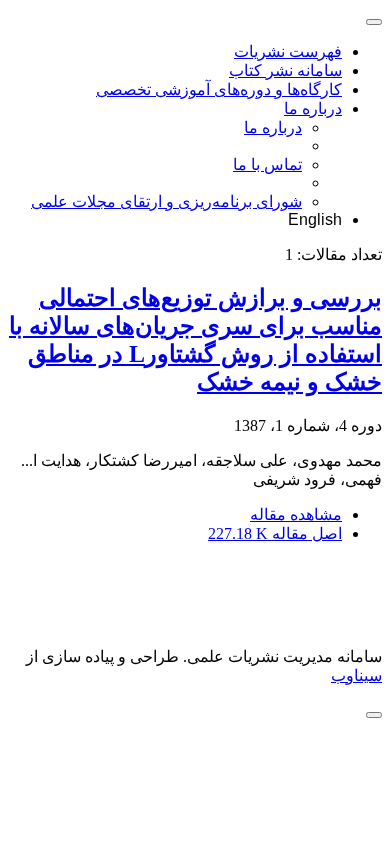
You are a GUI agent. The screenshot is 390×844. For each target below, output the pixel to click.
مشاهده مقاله (296, 514)
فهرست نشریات (288, 51)
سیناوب (356, 675)
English (315, 219)
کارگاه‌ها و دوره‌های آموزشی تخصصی (219, 89)
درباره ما (313, 108)
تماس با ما (267, 164)
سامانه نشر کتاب (285, 70)
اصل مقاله (275, 533)
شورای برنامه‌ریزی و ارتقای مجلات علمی (166, 201)
